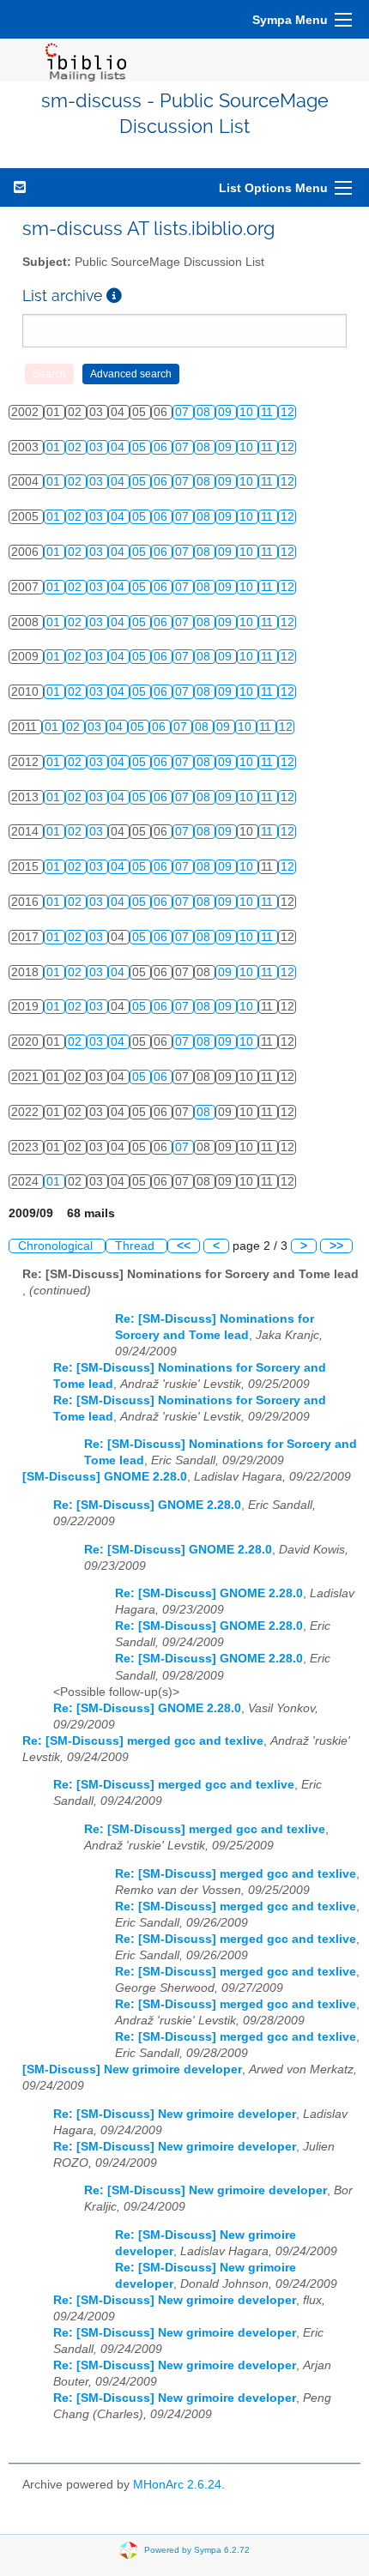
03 (98, 447)
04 (119, 447)
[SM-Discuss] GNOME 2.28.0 (105, 1477)
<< (184, 1246)
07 (184, 412)
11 (269, 412)
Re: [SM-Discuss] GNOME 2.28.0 (147, 1505)
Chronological (57, 1246)
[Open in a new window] (114, 296)
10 (248, 412)
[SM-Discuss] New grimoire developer (132, 2069)
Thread (136, 1246)
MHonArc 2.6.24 (177, 2485)
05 (141, 447)
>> (336, 1246)
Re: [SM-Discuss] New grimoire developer (175, 2114)
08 (205, 412)
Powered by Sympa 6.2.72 (197, 2549)
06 (162, 447)
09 (227, 412)
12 (287, 412)
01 (55, 447)
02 (76, 447)
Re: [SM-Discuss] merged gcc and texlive (143, 1741)
